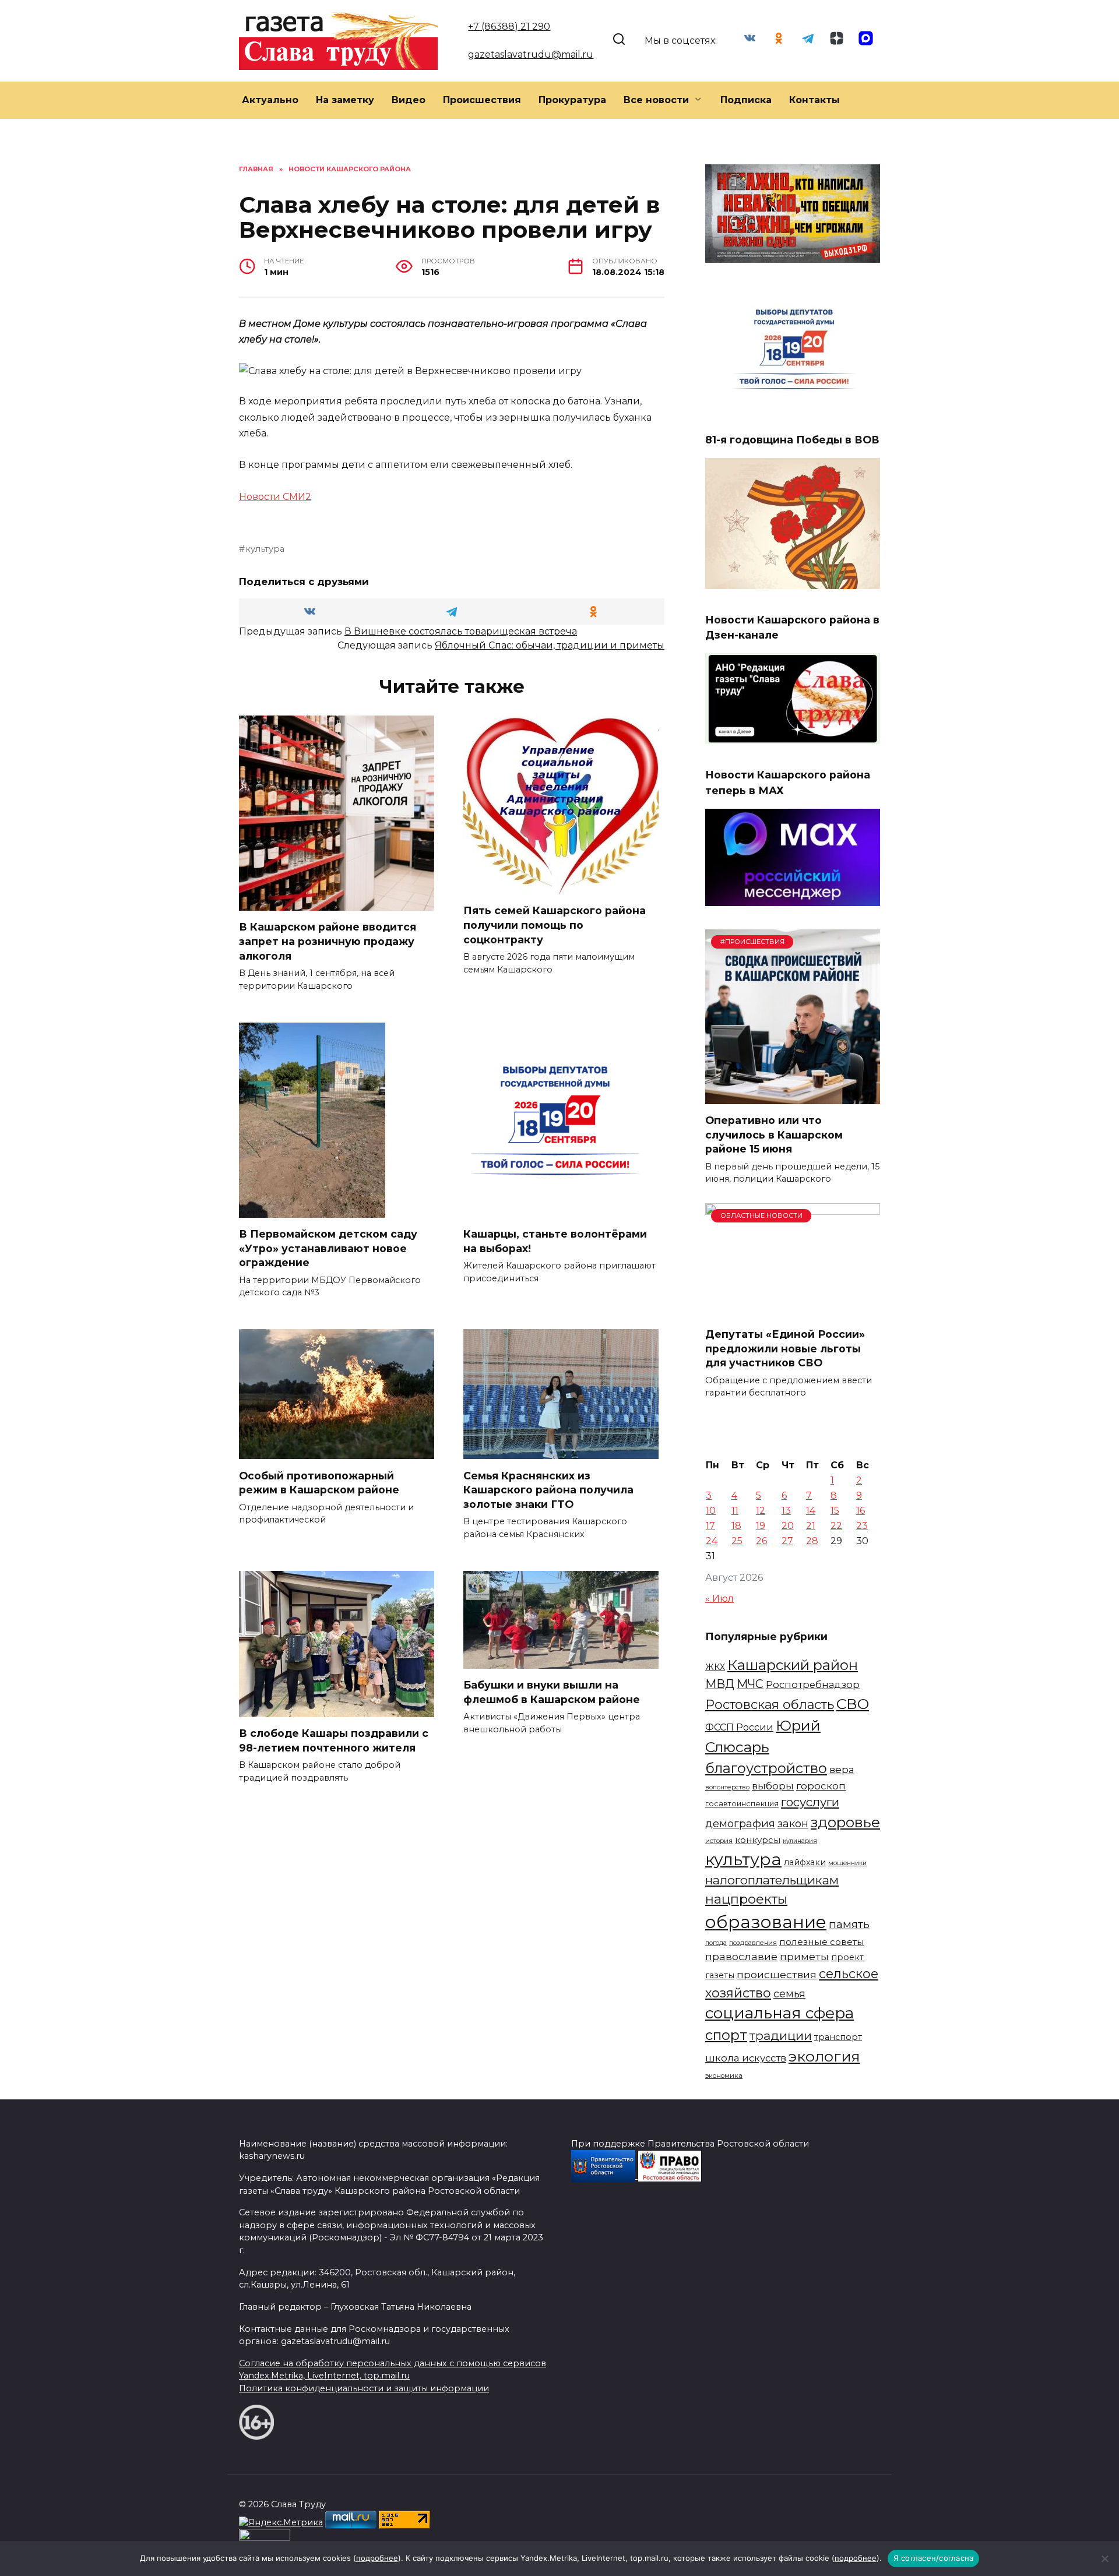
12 (761, 1511)
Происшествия (482, 100)
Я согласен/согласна (934, 2558)
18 (736, 1526)
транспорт (838, 2037)
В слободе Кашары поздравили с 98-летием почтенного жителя (334, 1740)
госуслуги (810, 1802)
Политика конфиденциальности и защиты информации (364, 2388)
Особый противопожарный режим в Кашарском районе (319, 1482)
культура (265, 549)
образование (766, 1922)
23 (862, 1526)
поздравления (753, 1943)
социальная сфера (780, 2013)
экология (824, 2056)
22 (836, 1526)
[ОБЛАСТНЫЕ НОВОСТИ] (793, 1311)
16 (861, 1511)
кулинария (800, 1841)
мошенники (847, 1863)
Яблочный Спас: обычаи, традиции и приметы (550, 645)
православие (741, 1956)
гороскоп (821, 1786)
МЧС (750, 1684)
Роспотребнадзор (813, 1685)
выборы (773, 1786)
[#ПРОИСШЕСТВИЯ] (793, 1097)
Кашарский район (793, 1665)
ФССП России (739, 1727)
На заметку (345, 100)
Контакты (814, 100)
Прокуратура (572, 100)
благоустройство (766, 1768)
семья (789, 1994)
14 (811, 1511)
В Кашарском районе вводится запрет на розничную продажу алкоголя (328, 941)
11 (735, 1511)
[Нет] (1104, 2559)
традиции (781, 2036)
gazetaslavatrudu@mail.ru (531, 54)
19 (761, 1526)
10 (711, 1511)
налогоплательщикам (772, 1880)
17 (710, 1526)
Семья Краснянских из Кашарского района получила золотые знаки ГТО (548, 1489)
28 (812, 1541)
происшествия (777, 1974)
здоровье (845, 1822)
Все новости (656, 100)
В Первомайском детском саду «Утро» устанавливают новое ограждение (328, 1248)
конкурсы (758, 1840)
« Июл (719, 1599)
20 (788, 1526)
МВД (720, 1684)
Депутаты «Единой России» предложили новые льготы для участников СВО (785, 1348)
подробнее (377, 2558)
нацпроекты (746, 1899)
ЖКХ (715, 1667)
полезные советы (822, 1942)
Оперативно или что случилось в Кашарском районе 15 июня (774, 1134)
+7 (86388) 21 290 (509, 27)
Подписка (746, 100)
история (719, 1841)
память (849, 1924)
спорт (726, 2035)
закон (793, 1823)
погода (716, 1943)
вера (842, 1769)
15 (835, 1511)
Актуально (270, 100)
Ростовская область (770, 1704)
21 (811, 1526)
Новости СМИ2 (275, 497)
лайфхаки (805, 1862)
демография (740, 1823)
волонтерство (727, 1787)
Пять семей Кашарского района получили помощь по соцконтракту (555, 925)
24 (712, 1541)
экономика (724, 2075)
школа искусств (746, 2058)
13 (786, 1511)
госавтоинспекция (742, 1804)
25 (737, 1541)
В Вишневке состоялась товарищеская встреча (461, 631)
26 (761, 1541)
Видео (409, 100)
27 (787, 1541)
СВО (853, 1704)
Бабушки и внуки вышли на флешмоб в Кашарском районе (552, 1692)
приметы (804, 1956)
